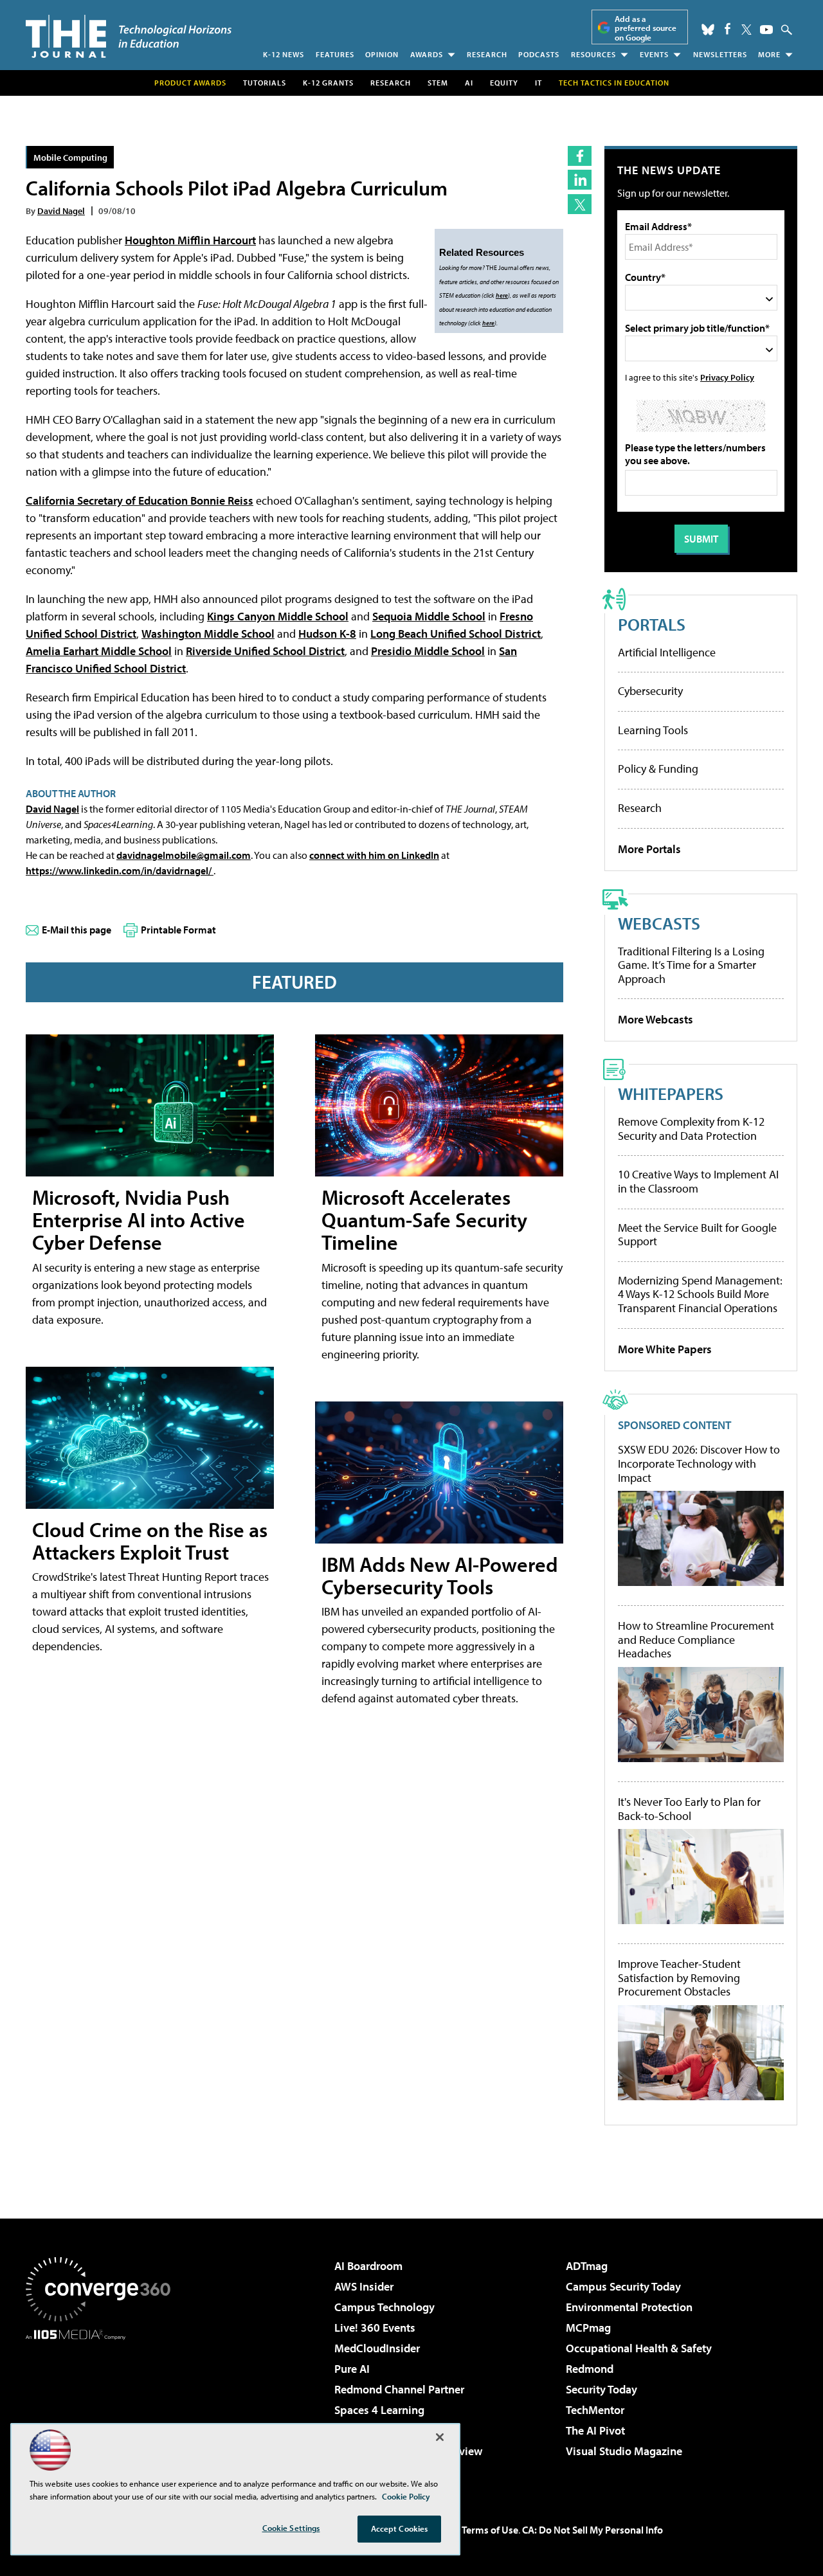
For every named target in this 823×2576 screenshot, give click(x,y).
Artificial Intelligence (667, 652)
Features (335, 54)
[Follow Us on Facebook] (728, 29)
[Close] (440, 2437)
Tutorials (265, 83)
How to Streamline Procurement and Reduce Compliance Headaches (696, 1640)
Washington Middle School (208, 634)
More (769, 54)
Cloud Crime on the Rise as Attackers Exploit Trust (150, 1541)
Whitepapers (671, 1093)
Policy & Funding (658, 769)
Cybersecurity (650, 691)
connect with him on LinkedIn (374, 855)
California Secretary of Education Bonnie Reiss (140, 500)
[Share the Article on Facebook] (580, 156)
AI (469, 83)
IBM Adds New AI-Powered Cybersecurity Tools (440, 1575)
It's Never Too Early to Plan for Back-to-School (689, 1809)
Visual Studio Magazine (624, 2451)
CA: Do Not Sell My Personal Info (592, 2530)
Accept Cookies (400, 2528)
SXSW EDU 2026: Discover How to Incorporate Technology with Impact (699, 1464)
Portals (652, 624)
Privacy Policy (727, 377)
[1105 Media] (103, 2406)
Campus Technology (384, 2307)
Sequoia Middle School (429, 616)
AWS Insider (364, 2286)
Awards (427, 54)
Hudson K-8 (327, 634)
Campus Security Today (623, 2286)
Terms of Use (490, 2530)
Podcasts (539, 54)
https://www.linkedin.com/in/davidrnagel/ (120, 870)
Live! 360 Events (375, 2328)
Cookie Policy (406, 2496)
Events (654, 54)
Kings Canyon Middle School (278, 616)
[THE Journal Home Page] (129, 36)
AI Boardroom (368, 2266)
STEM (438, 83)
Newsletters (720, 54)
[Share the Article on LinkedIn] (580, 180)
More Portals (649, 849)
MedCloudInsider (377, 2348)
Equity (504, 83)
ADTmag (587, 2266)
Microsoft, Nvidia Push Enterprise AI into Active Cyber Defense (139, 1220)
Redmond (590, 2369)
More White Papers (665, 1349)
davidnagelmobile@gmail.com (184, 855)
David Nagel (61, 211)
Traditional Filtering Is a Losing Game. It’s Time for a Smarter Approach (691, 965)
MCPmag (588, 2328)
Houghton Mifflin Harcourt (190, 240)
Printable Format (178, 930)
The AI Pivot (595, 2430)
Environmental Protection (629, 2307)
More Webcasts (656, 1019)
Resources (593, 54)
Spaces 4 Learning (379, 2410)
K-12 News (284, 54)
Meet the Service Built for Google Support (697, 1235)
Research (487, 54)
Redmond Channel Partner (399, 2389)
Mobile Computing (70, 157)
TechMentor (595, 2410)
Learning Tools (653, 730)
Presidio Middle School (428, 651)
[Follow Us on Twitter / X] (746, 30)
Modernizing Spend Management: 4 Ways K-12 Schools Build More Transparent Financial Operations (700, 1294)
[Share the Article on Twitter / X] (580, 204)
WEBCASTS (659, 923)
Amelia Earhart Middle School (99, 651)
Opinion (382, 54)
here (502, 295)
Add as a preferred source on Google (646, 28)
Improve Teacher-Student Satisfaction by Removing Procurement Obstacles (679, 1978)
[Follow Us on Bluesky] (708, 30)
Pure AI (352, 2369)
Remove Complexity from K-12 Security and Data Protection (691, 1129)
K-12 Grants (328, 83)
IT (538, 83)
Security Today (601, 2389)
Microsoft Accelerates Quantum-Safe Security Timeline (424, 1220)
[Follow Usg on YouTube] (766, 30)
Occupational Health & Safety (639, 2348)
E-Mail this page (77, 930)
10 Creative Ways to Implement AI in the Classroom (698, 1181)
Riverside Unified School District (265, 651)
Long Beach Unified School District (456, 634)
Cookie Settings (291, 2528)
